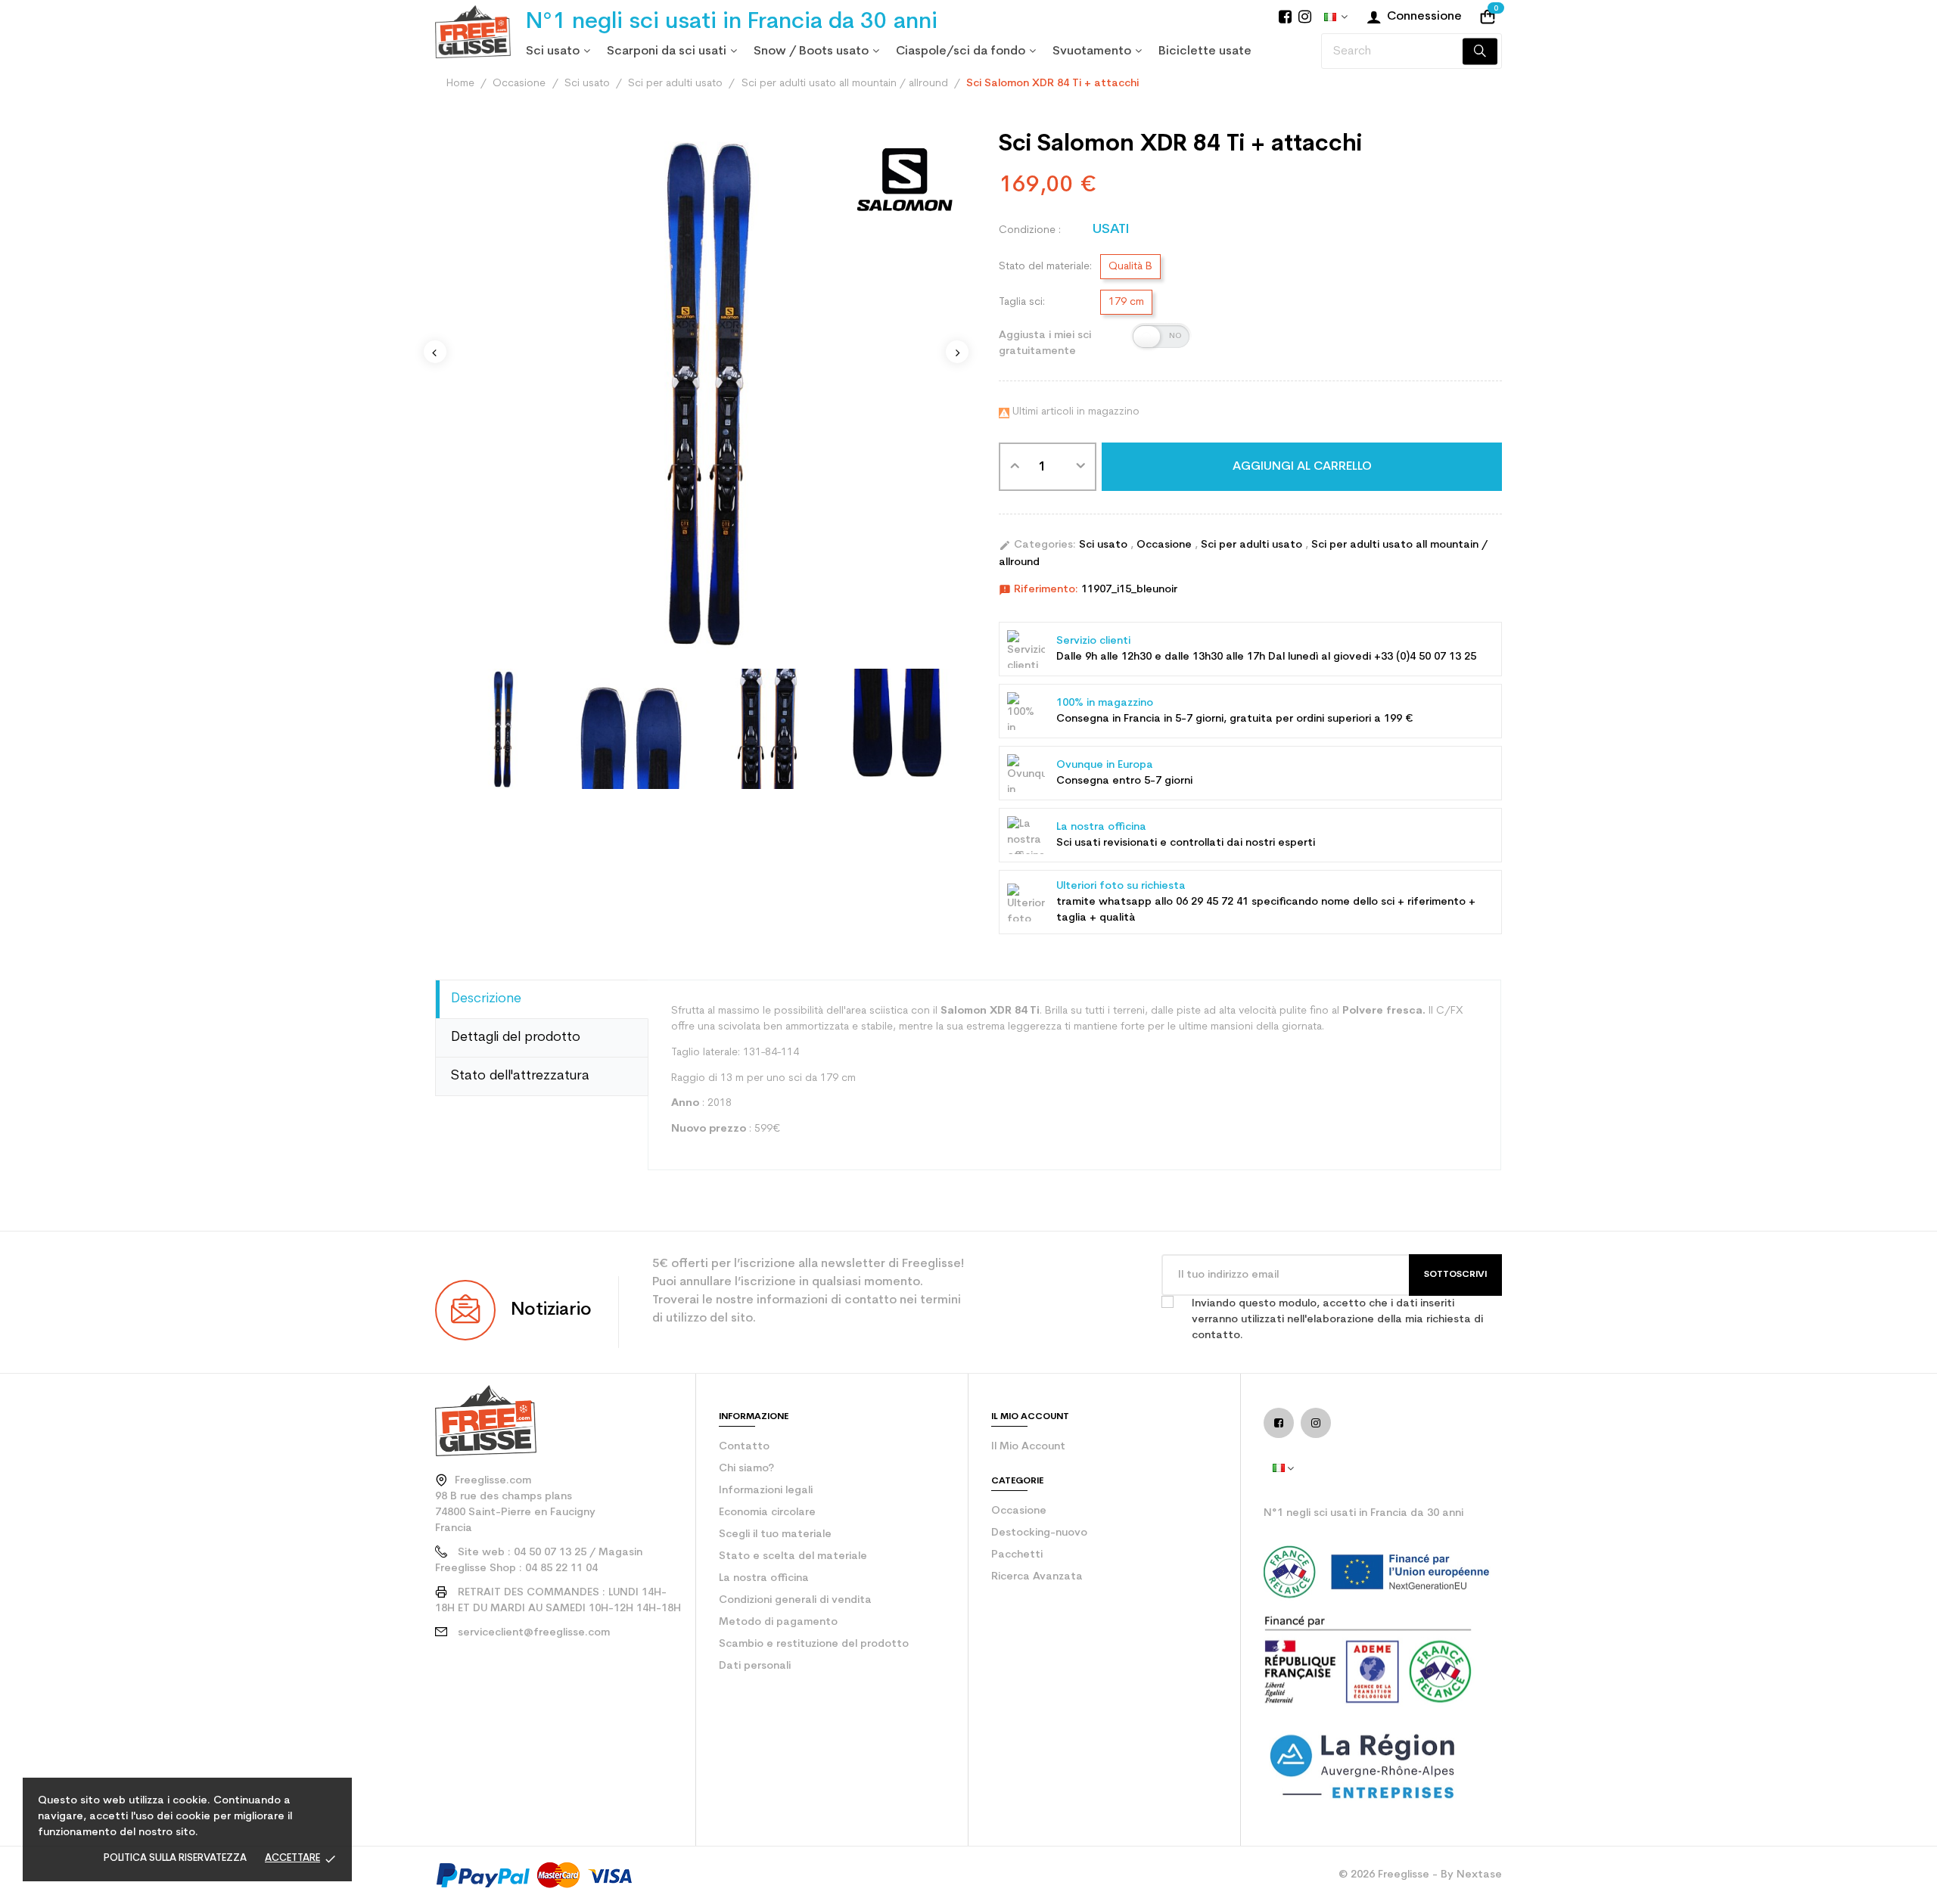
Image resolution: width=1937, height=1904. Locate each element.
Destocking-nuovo (1039, 1533)
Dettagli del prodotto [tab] (516, 1037)
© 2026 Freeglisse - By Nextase (1420, 1875)
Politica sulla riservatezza (175, 1858)
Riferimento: (1038, 590)
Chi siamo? (746, 1469)
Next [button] (957, 352)
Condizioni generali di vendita (795, 1600)
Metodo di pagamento (778, 1622)
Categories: (1037, 545)
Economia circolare (767, 1513)
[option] (501, 729)
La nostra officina (764, 1578)
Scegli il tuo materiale (775, 1534)
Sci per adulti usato (1253, 545)
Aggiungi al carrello (1302, 467)
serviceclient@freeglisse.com (534, 1633)
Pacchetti (1017, 1555)
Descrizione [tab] (486, 999)
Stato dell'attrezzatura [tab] (520, 1076)
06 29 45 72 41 (1212, 902)
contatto (744, 1447)
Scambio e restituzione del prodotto (814, 1644)
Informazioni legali (766, 1491)
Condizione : (1030, 230)
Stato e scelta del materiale (793, 1556)
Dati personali (755, 1666)
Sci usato (1105, 545)
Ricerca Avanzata (1037, 1577)
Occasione (1166, 545)
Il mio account (1028, 1447)
